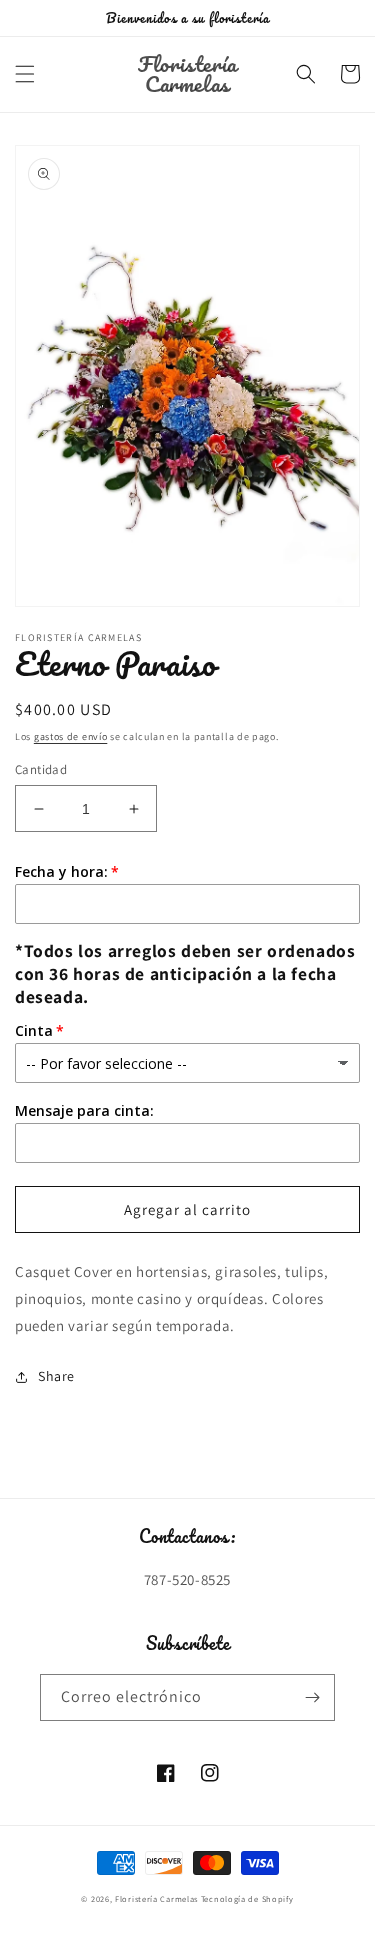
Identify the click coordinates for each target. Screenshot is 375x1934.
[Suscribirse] (312, 1697)
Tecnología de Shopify (247, 1898)
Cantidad (41, 769)
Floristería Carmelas (156, 1898)
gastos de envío (71, 736)
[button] (25, 74)
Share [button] (56, 1376)
